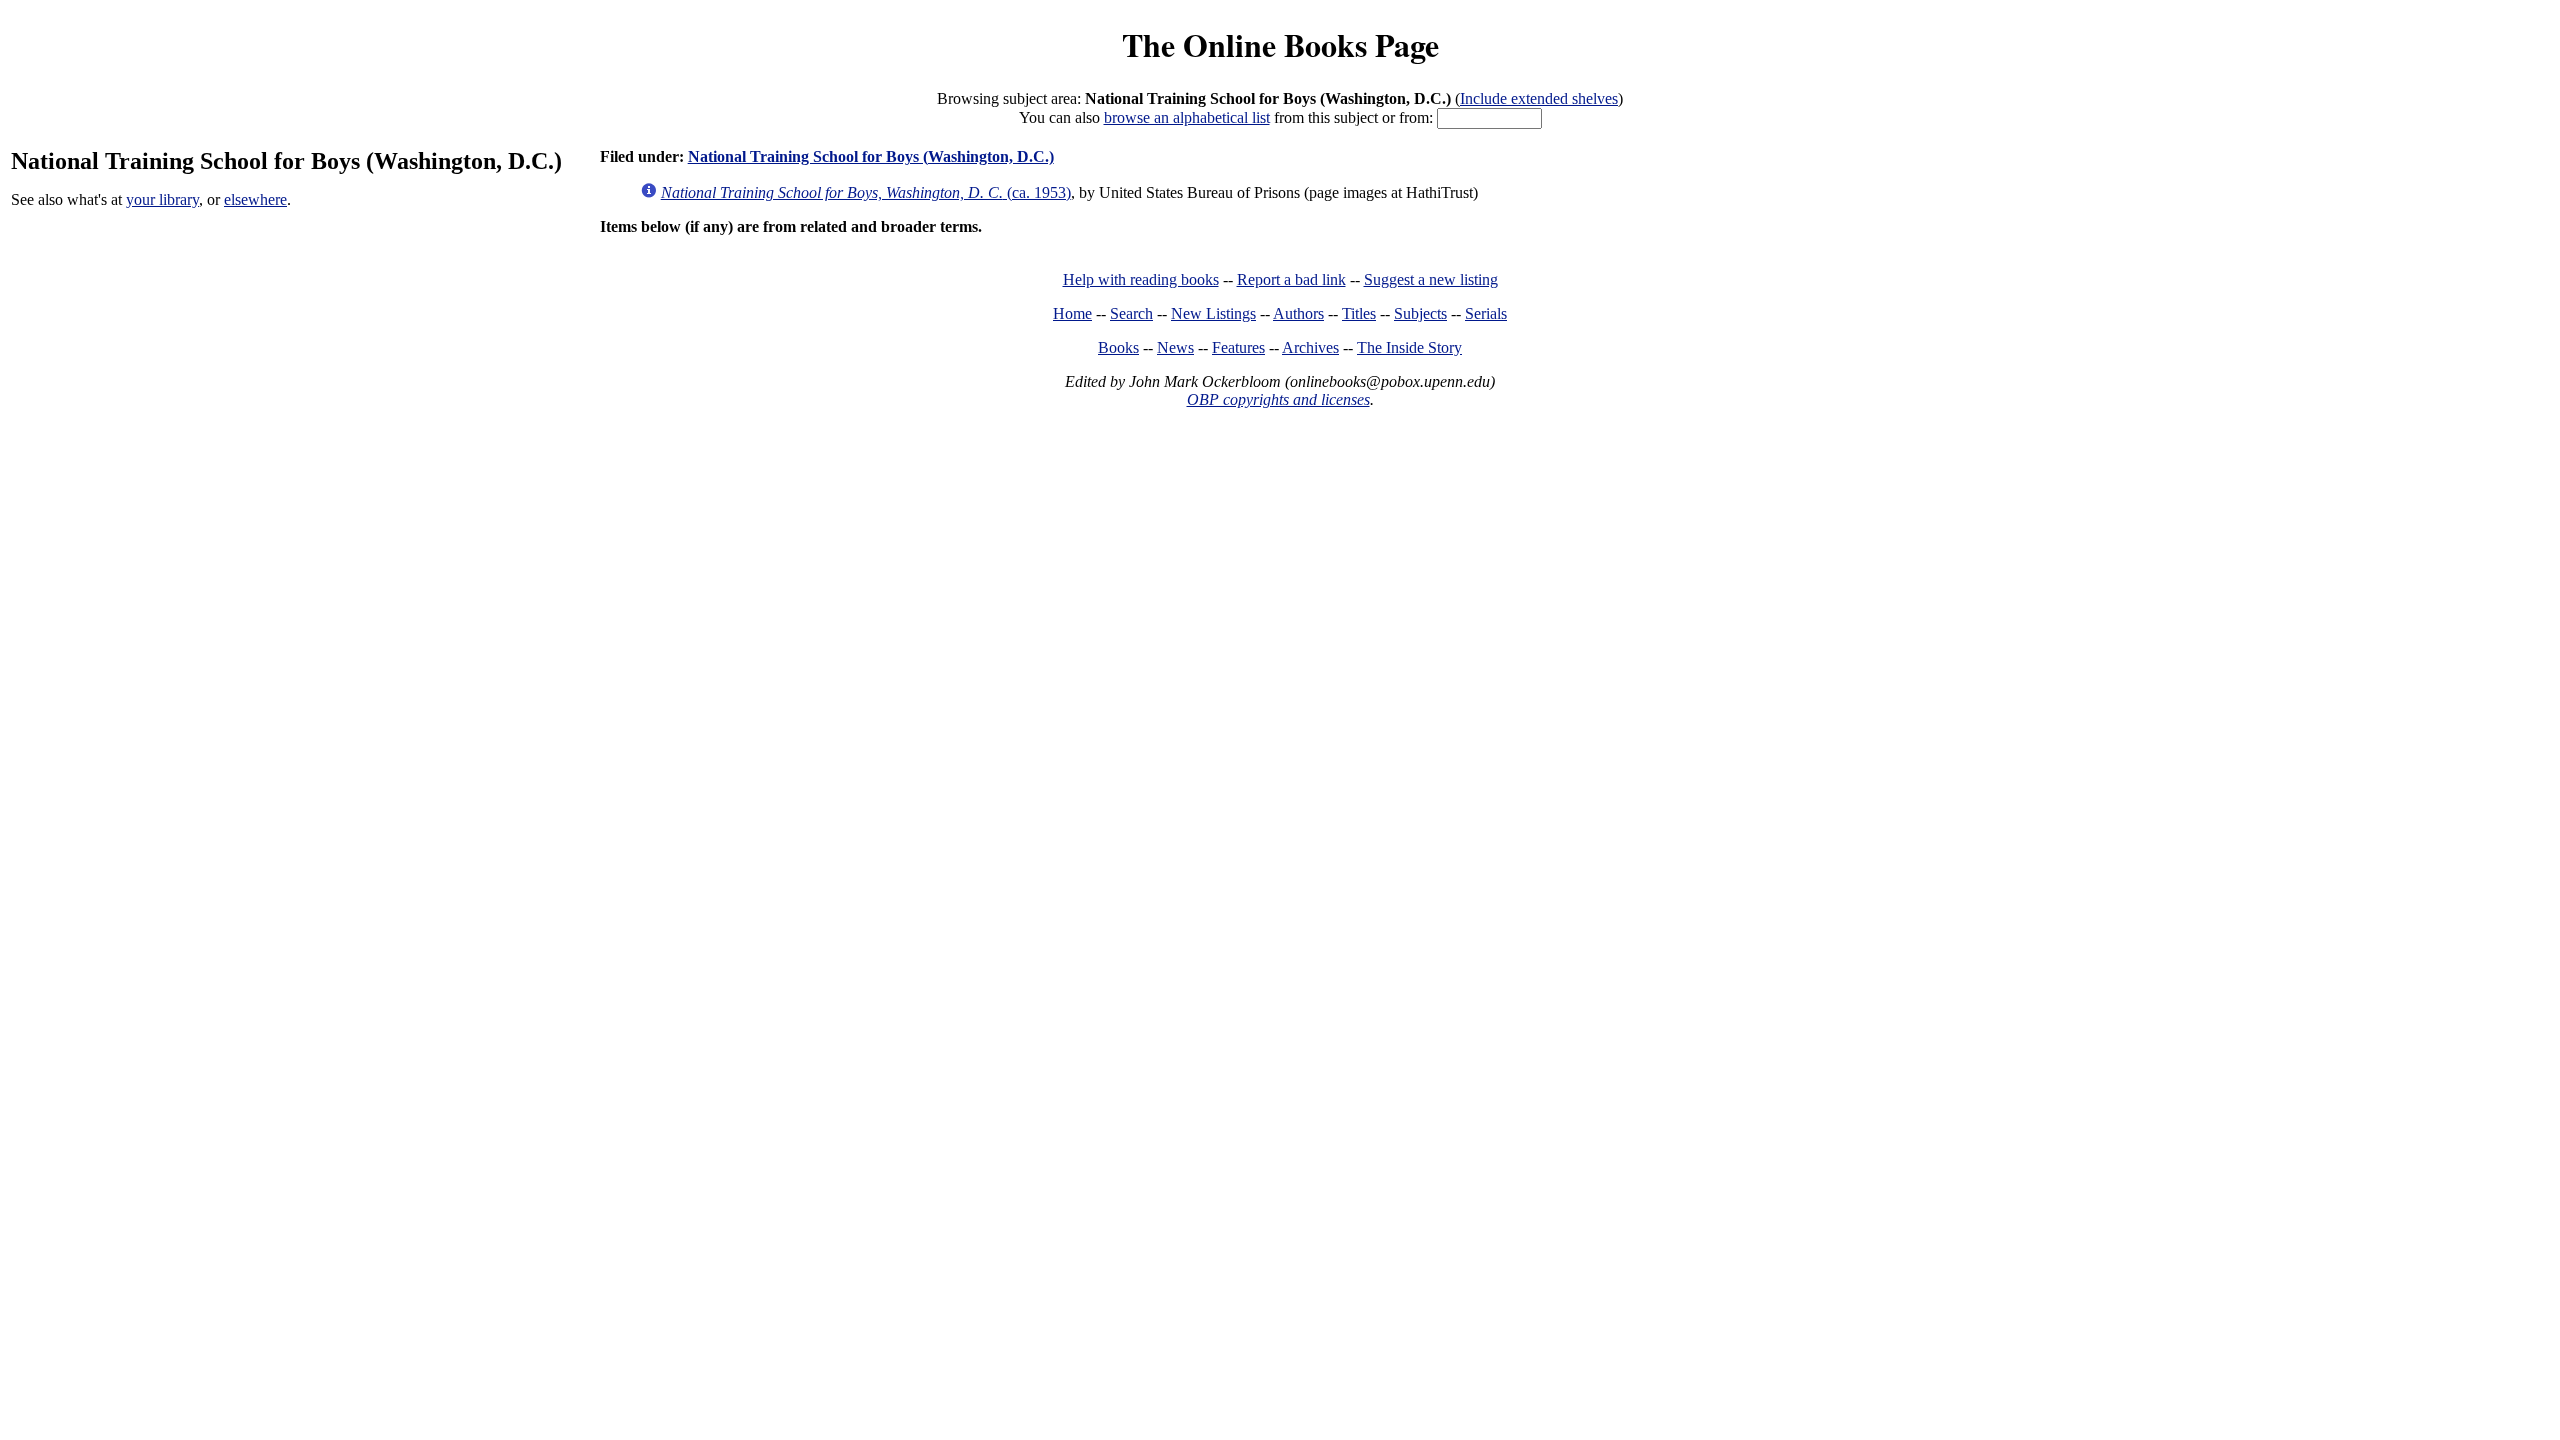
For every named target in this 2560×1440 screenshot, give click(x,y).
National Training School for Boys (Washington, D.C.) (871, 156)
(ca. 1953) (866, 192)
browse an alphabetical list (1187, 117)
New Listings (1213, 313)
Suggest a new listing (1431, 279)
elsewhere (255, 199)
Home (1072, 313)
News (1175, 347)
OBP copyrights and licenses (1278, 399)
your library (162, 199)
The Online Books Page (1280, 44)
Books (1118, 347)
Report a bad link (1291, 279)
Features (1238, 347)
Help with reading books (1141, 279)
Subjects (1420, 313)
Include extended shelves (1539, 98)
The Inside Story (1409, 347)
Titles (1359, 313)
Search (1131, 313)
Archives (1310, 347)
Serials (1486, 313)
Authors (1298, 313)
